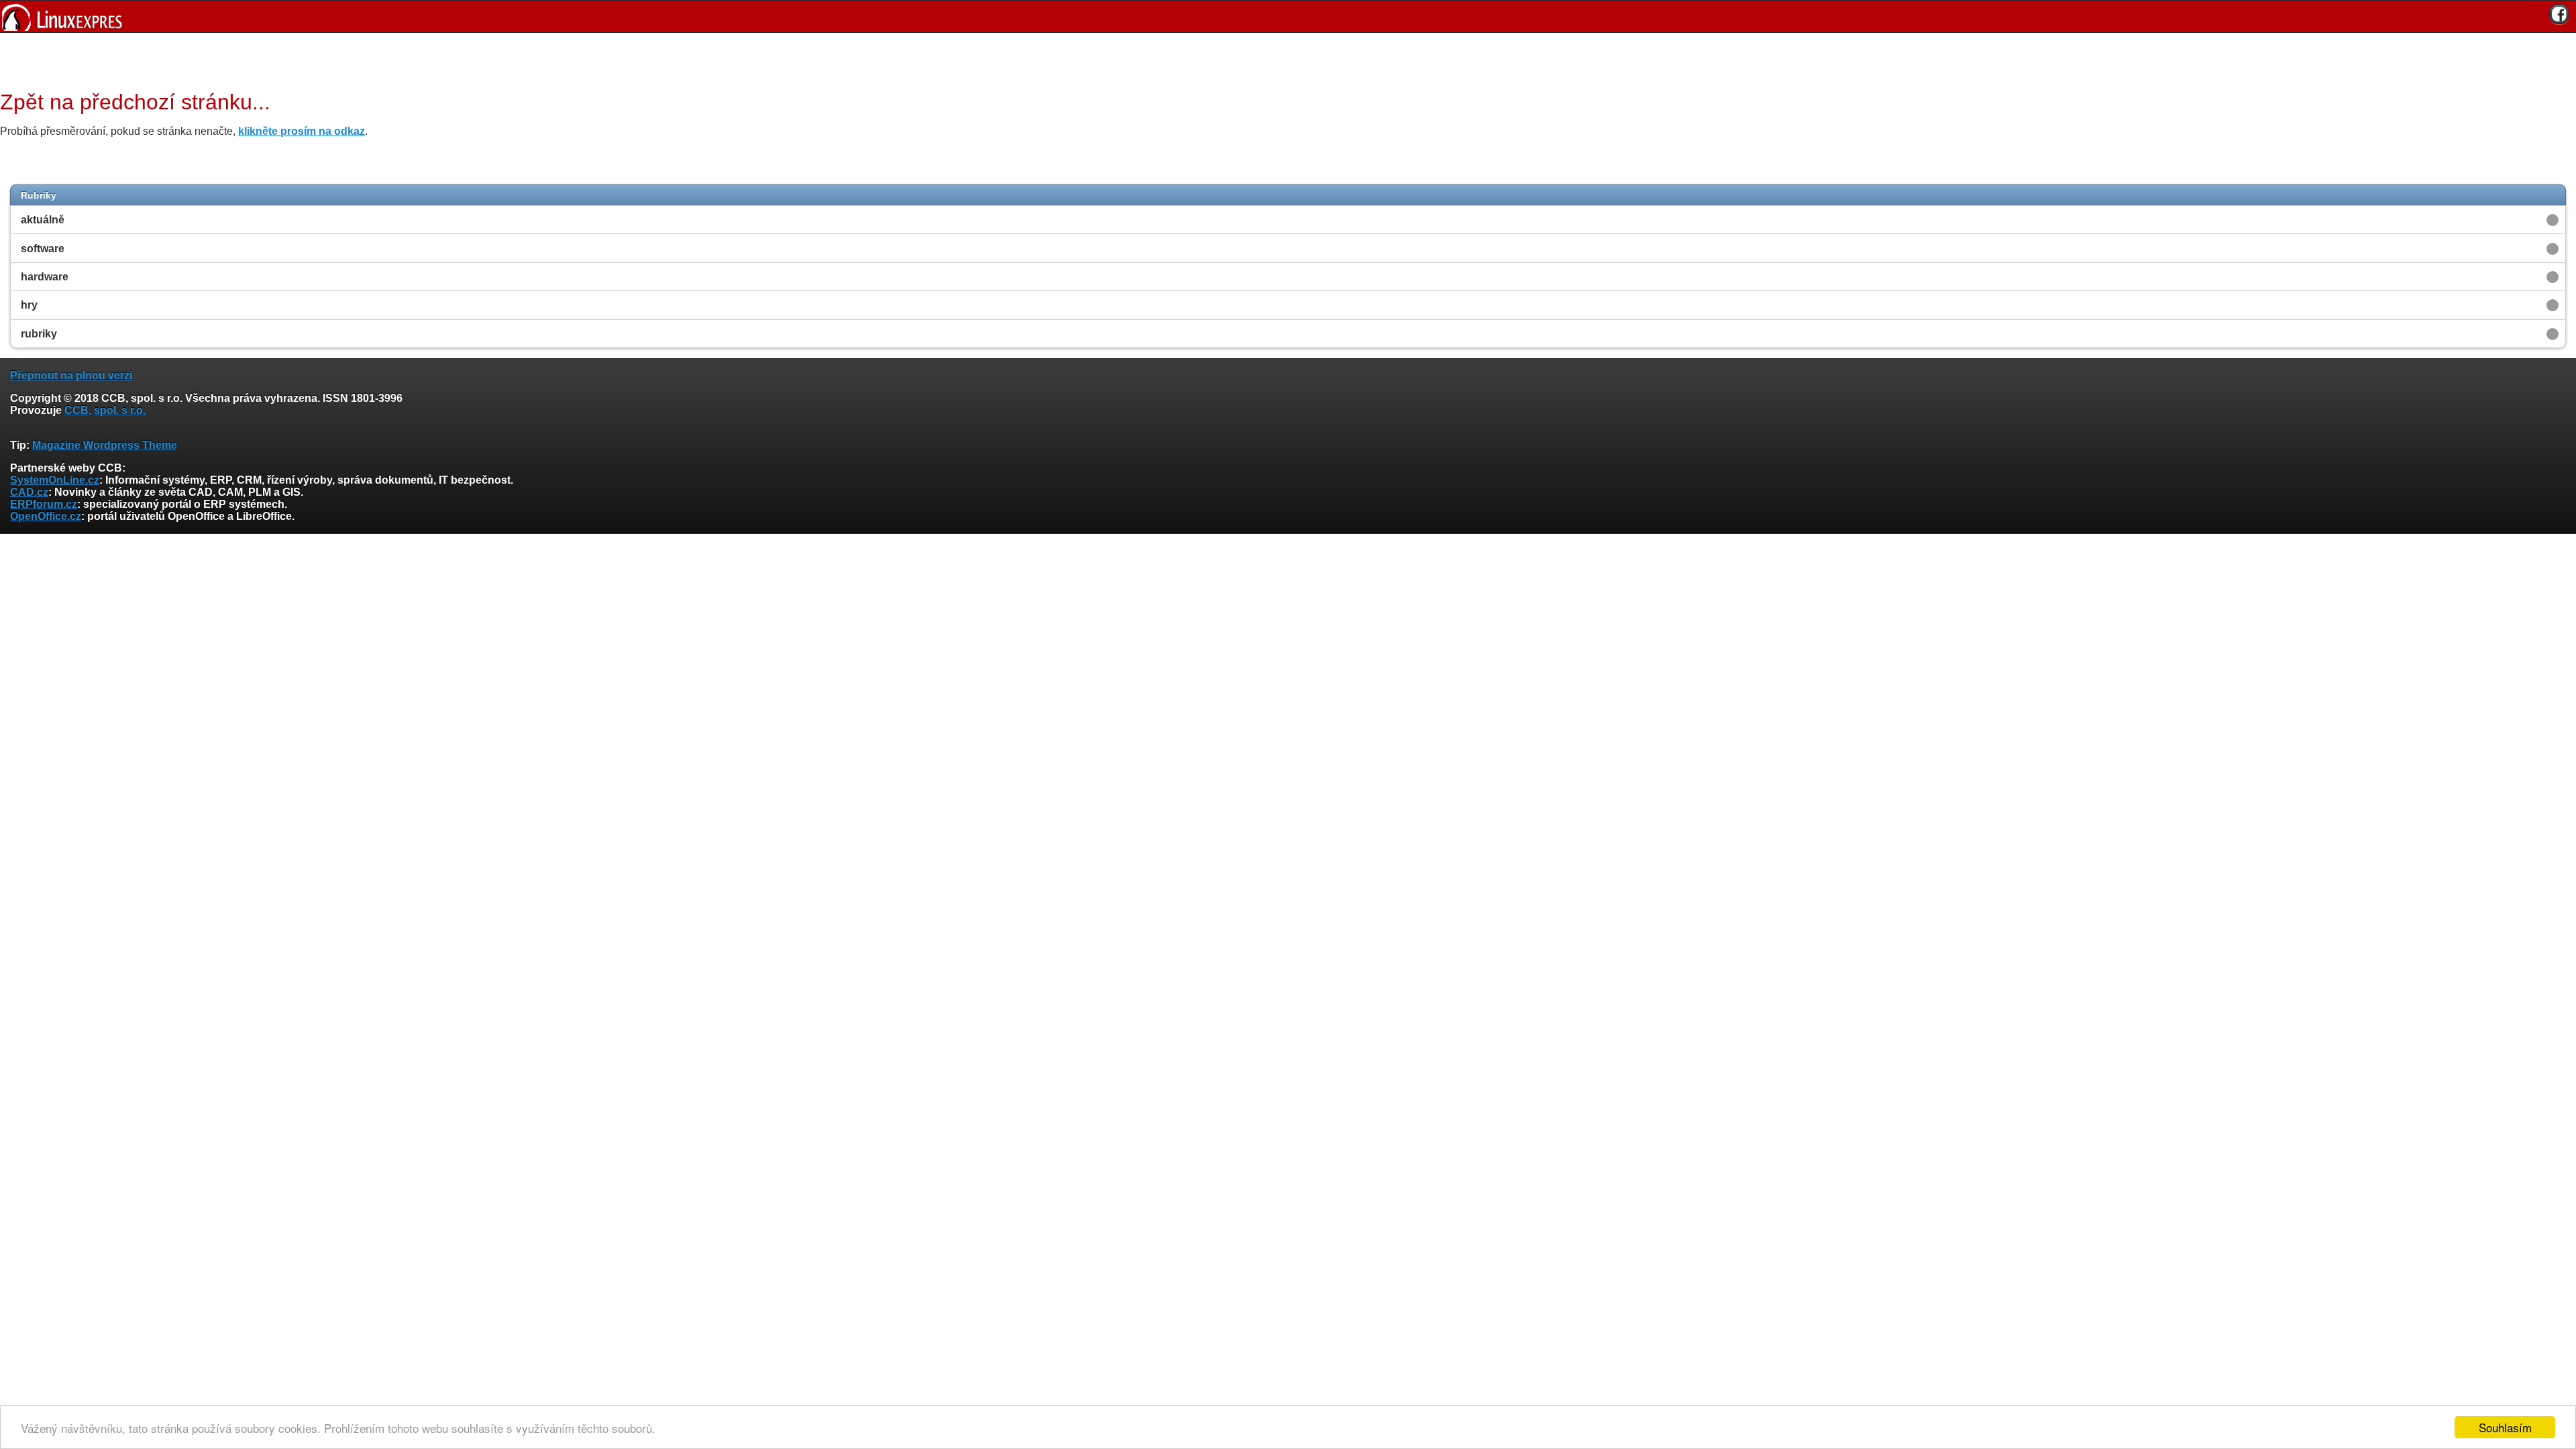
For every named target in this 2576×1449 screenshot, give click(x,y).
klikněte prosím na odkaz (302, 131)
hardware (45, 277)
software (43, 249)
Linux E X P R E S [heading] (1288, 16)
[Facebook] (2559, 14)
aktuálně (43, 220)
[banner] (1288, 16)
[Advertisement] (1283, 60)
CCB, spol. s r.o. (105, 410)
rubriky (39, 334)
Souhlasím (2505, 1427)
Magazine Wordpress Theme (105, 445)
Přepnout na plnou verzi (71, 375)
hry (29, 305)
